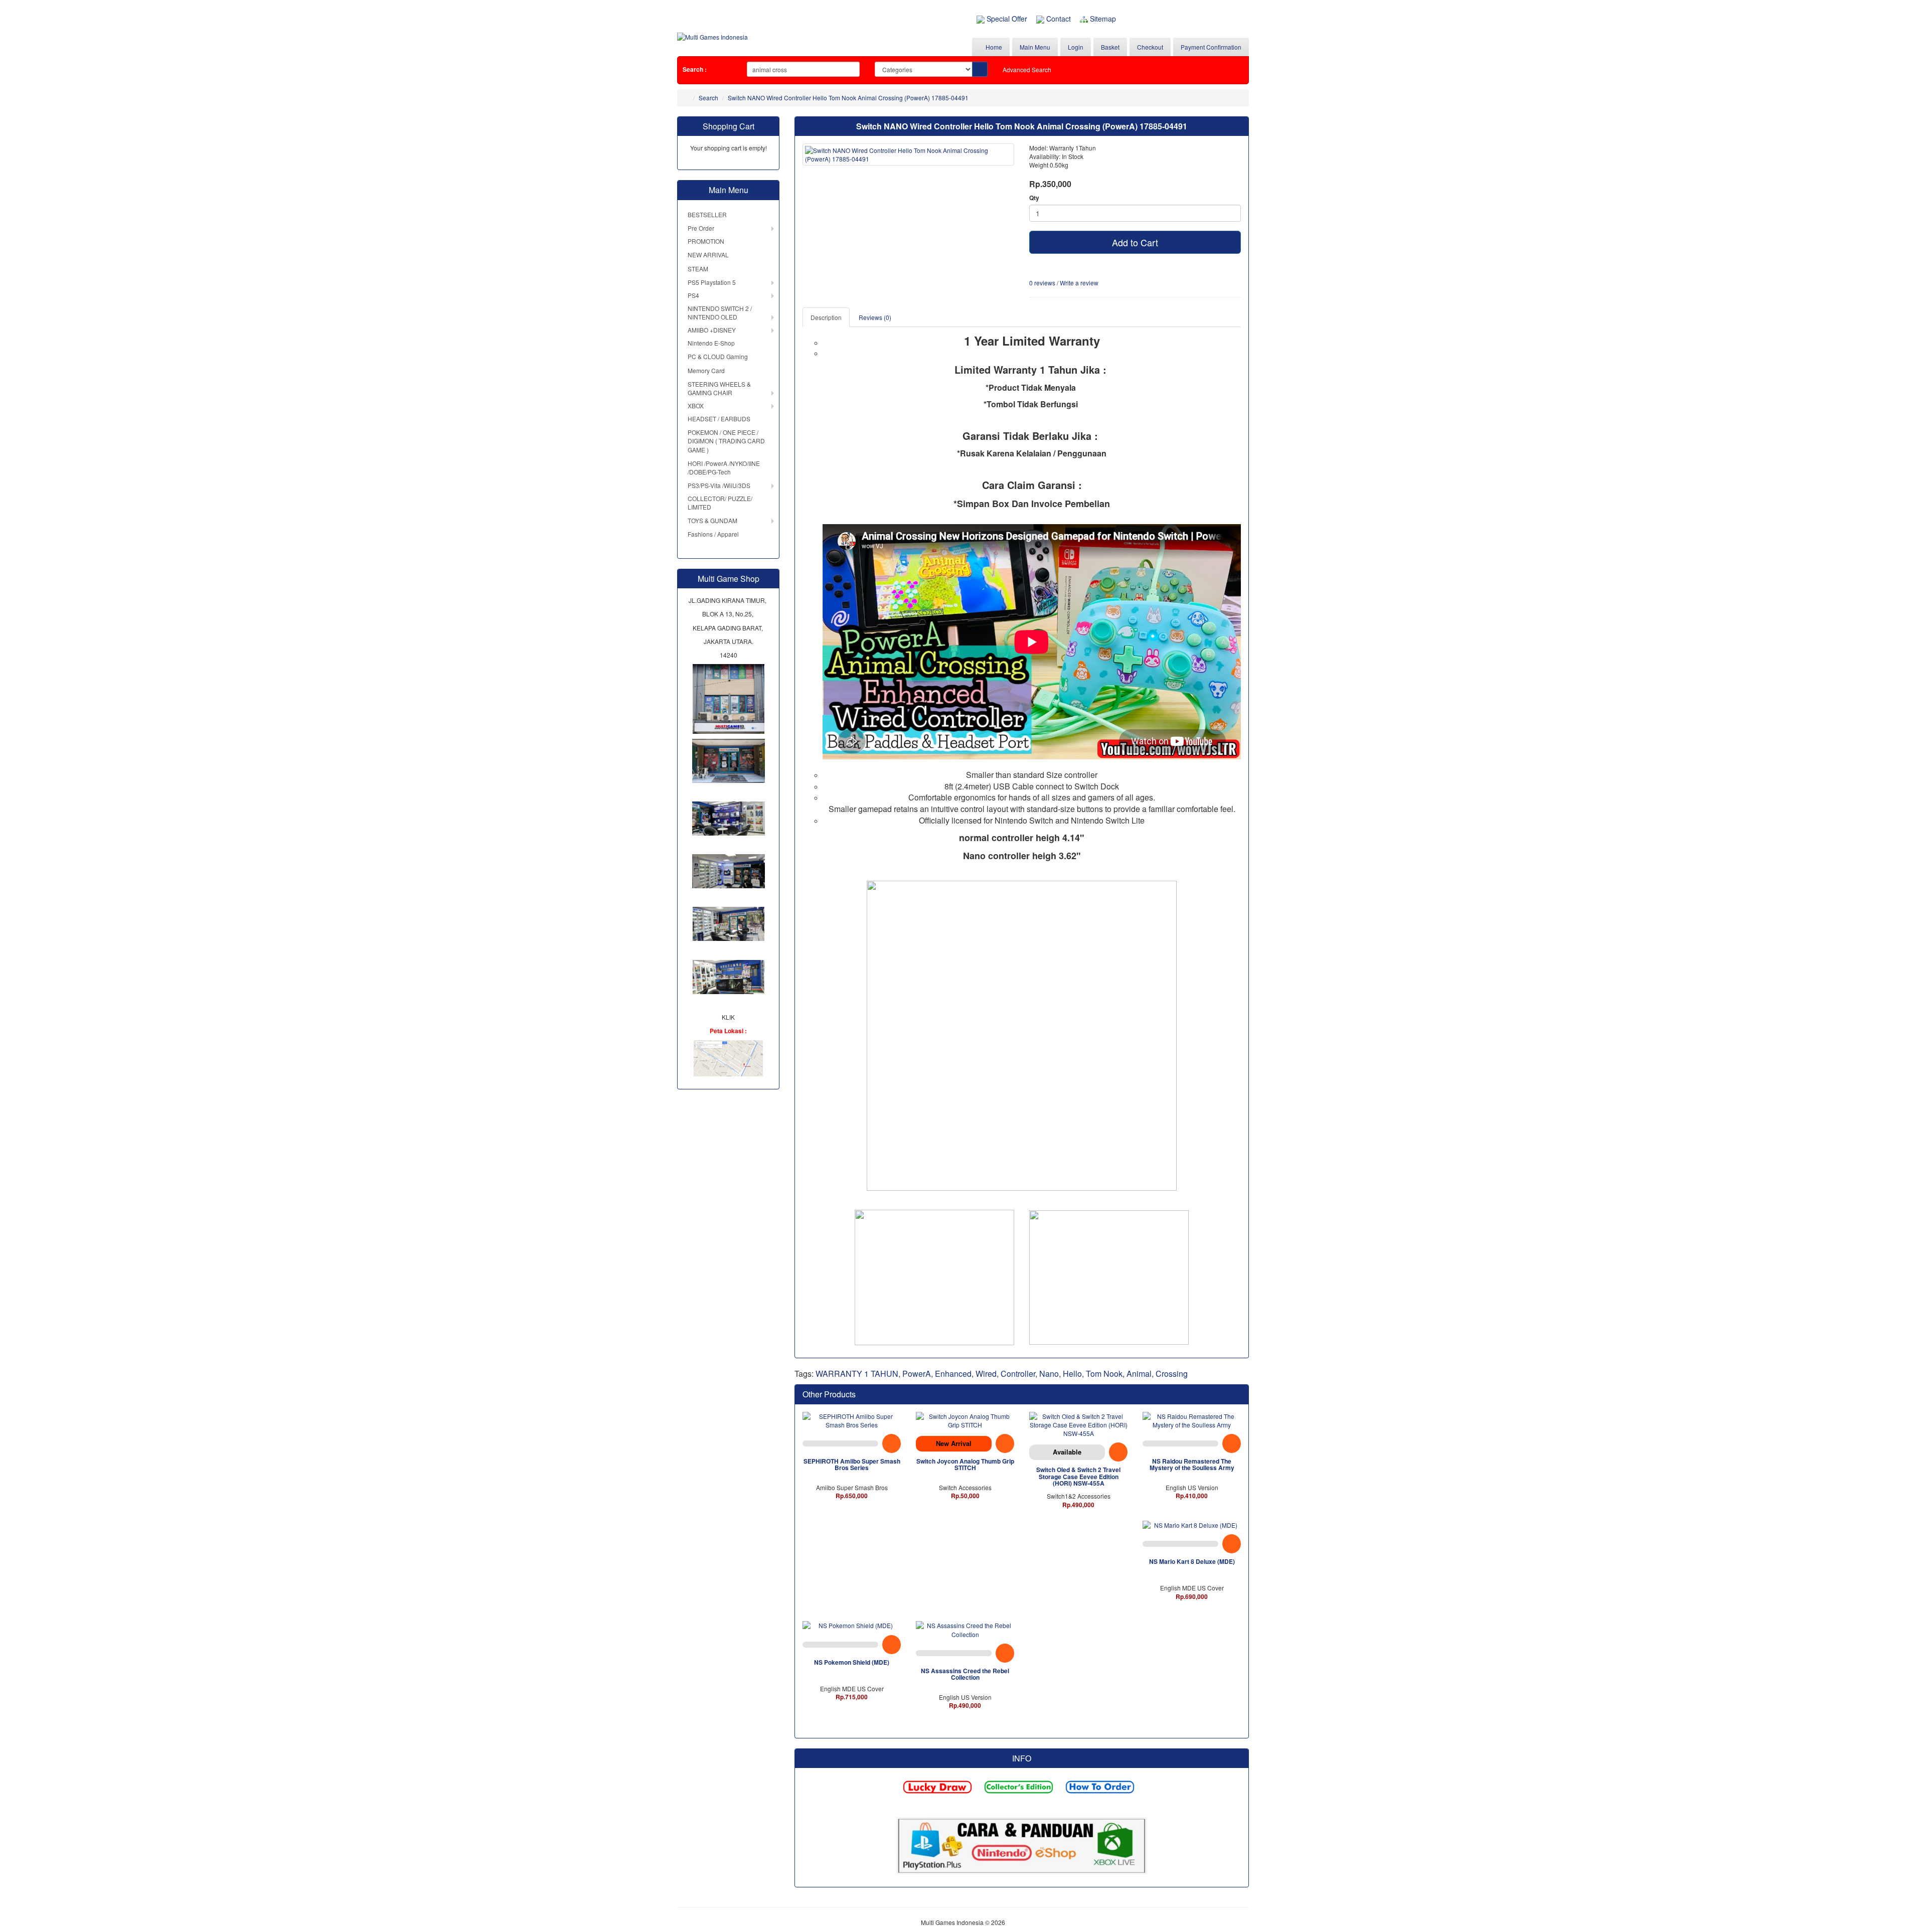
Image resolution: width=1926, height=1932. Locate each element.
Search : (695, 69)
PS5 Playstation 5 (712, 282)
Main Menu (1035, 47)
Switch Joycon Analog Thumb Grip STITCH (965, 1464)
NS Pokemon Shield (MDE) (852, 1662)
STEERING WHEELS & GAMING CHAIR (719, 388)
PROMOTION (706, 241)
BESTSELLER (707, 214)
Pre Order (701, 228)
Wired (986, 1374)
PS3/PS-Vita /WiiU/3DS (719, 485)
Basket (1110, 47)
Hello (1072, 1374)
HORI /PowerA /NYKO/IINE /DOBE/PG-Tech (724, 467)
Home (993, 47)
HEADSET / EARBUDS (719, 419)
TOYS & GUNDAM (712, 520)
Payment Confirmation (1211, 47)
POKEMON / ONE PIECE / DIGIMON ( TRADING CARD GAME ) (726, 441)
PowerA (917, 1374)
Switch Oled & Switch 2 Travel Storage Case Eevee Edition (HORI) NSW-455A (1078, 1476)
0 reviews (1042, 283)
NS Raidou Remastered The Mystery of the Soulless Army (1192, 1464)
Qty (1034, 198)
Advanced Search (1027, 69)
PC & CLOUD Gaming (718, 356)
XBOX (696, 406)
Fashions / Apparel (713, 534)
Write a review (1079, 283)
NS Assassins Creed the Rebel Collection (965, 1674)
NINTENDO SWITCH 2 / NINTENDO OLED (720, 312)
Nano (1049, 1374)
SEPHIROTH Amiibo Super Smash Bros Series (852, 1464)
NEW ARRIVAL (708, 255)
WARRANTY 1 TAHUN (857, 1374)
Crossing (1172, 1374)
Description (826, 317)
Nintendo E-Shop (711, 343)
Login (1076, 47)
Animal (1139, 1374)
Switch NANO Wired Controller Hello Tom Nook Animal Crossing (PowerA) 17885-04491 (848, 98)
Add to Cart (1135, 242)
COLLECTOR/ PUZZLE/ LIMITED (720, 503)
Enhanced (953, 1374)
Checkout (1150, 47)
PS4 (693, 295)
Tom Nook (1104, 1374)
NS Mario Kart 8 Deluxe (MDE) (1192, 1561)
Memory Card (706, 370)
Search (708, 98)
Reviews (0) (875, 317)
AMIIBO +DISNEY (712, 330)
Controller (1018, 1374)
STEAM (698, 269)
